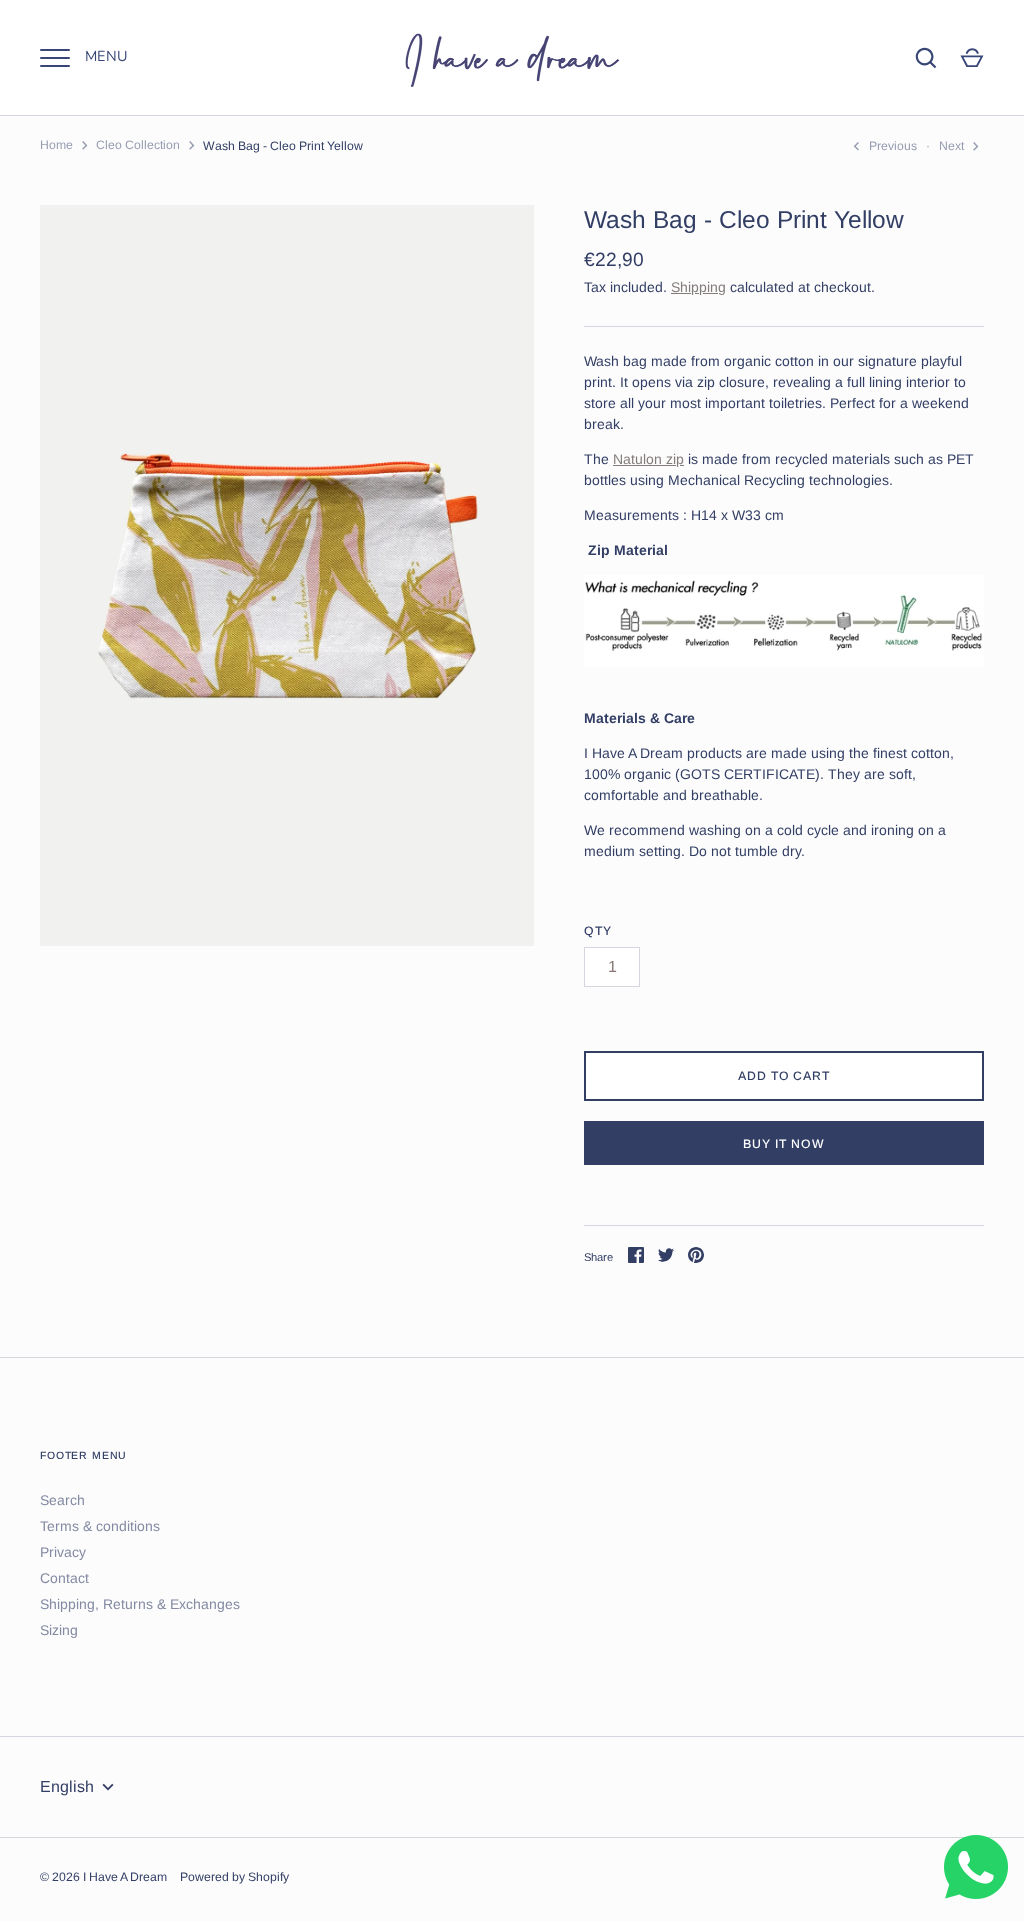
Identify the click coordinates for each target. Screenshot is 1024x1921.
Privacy (63, 1552)
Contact (64, 1578)
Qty (598, 931)
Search (62, 1500)
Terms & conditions (100, 1526)
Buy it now (784, 1144)
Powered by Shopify (234, 1877)
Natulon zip (648, 459)
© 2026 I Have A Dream (103, 1877)
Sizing (59, 1630)
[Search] (926, 58)
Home (56, 145)
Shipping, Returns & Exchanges (140, 1604)
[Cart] (972, 58)
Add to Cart (784, 1076)
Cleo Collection (138, 145)
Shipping (698, 287)
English (67, 1786)
